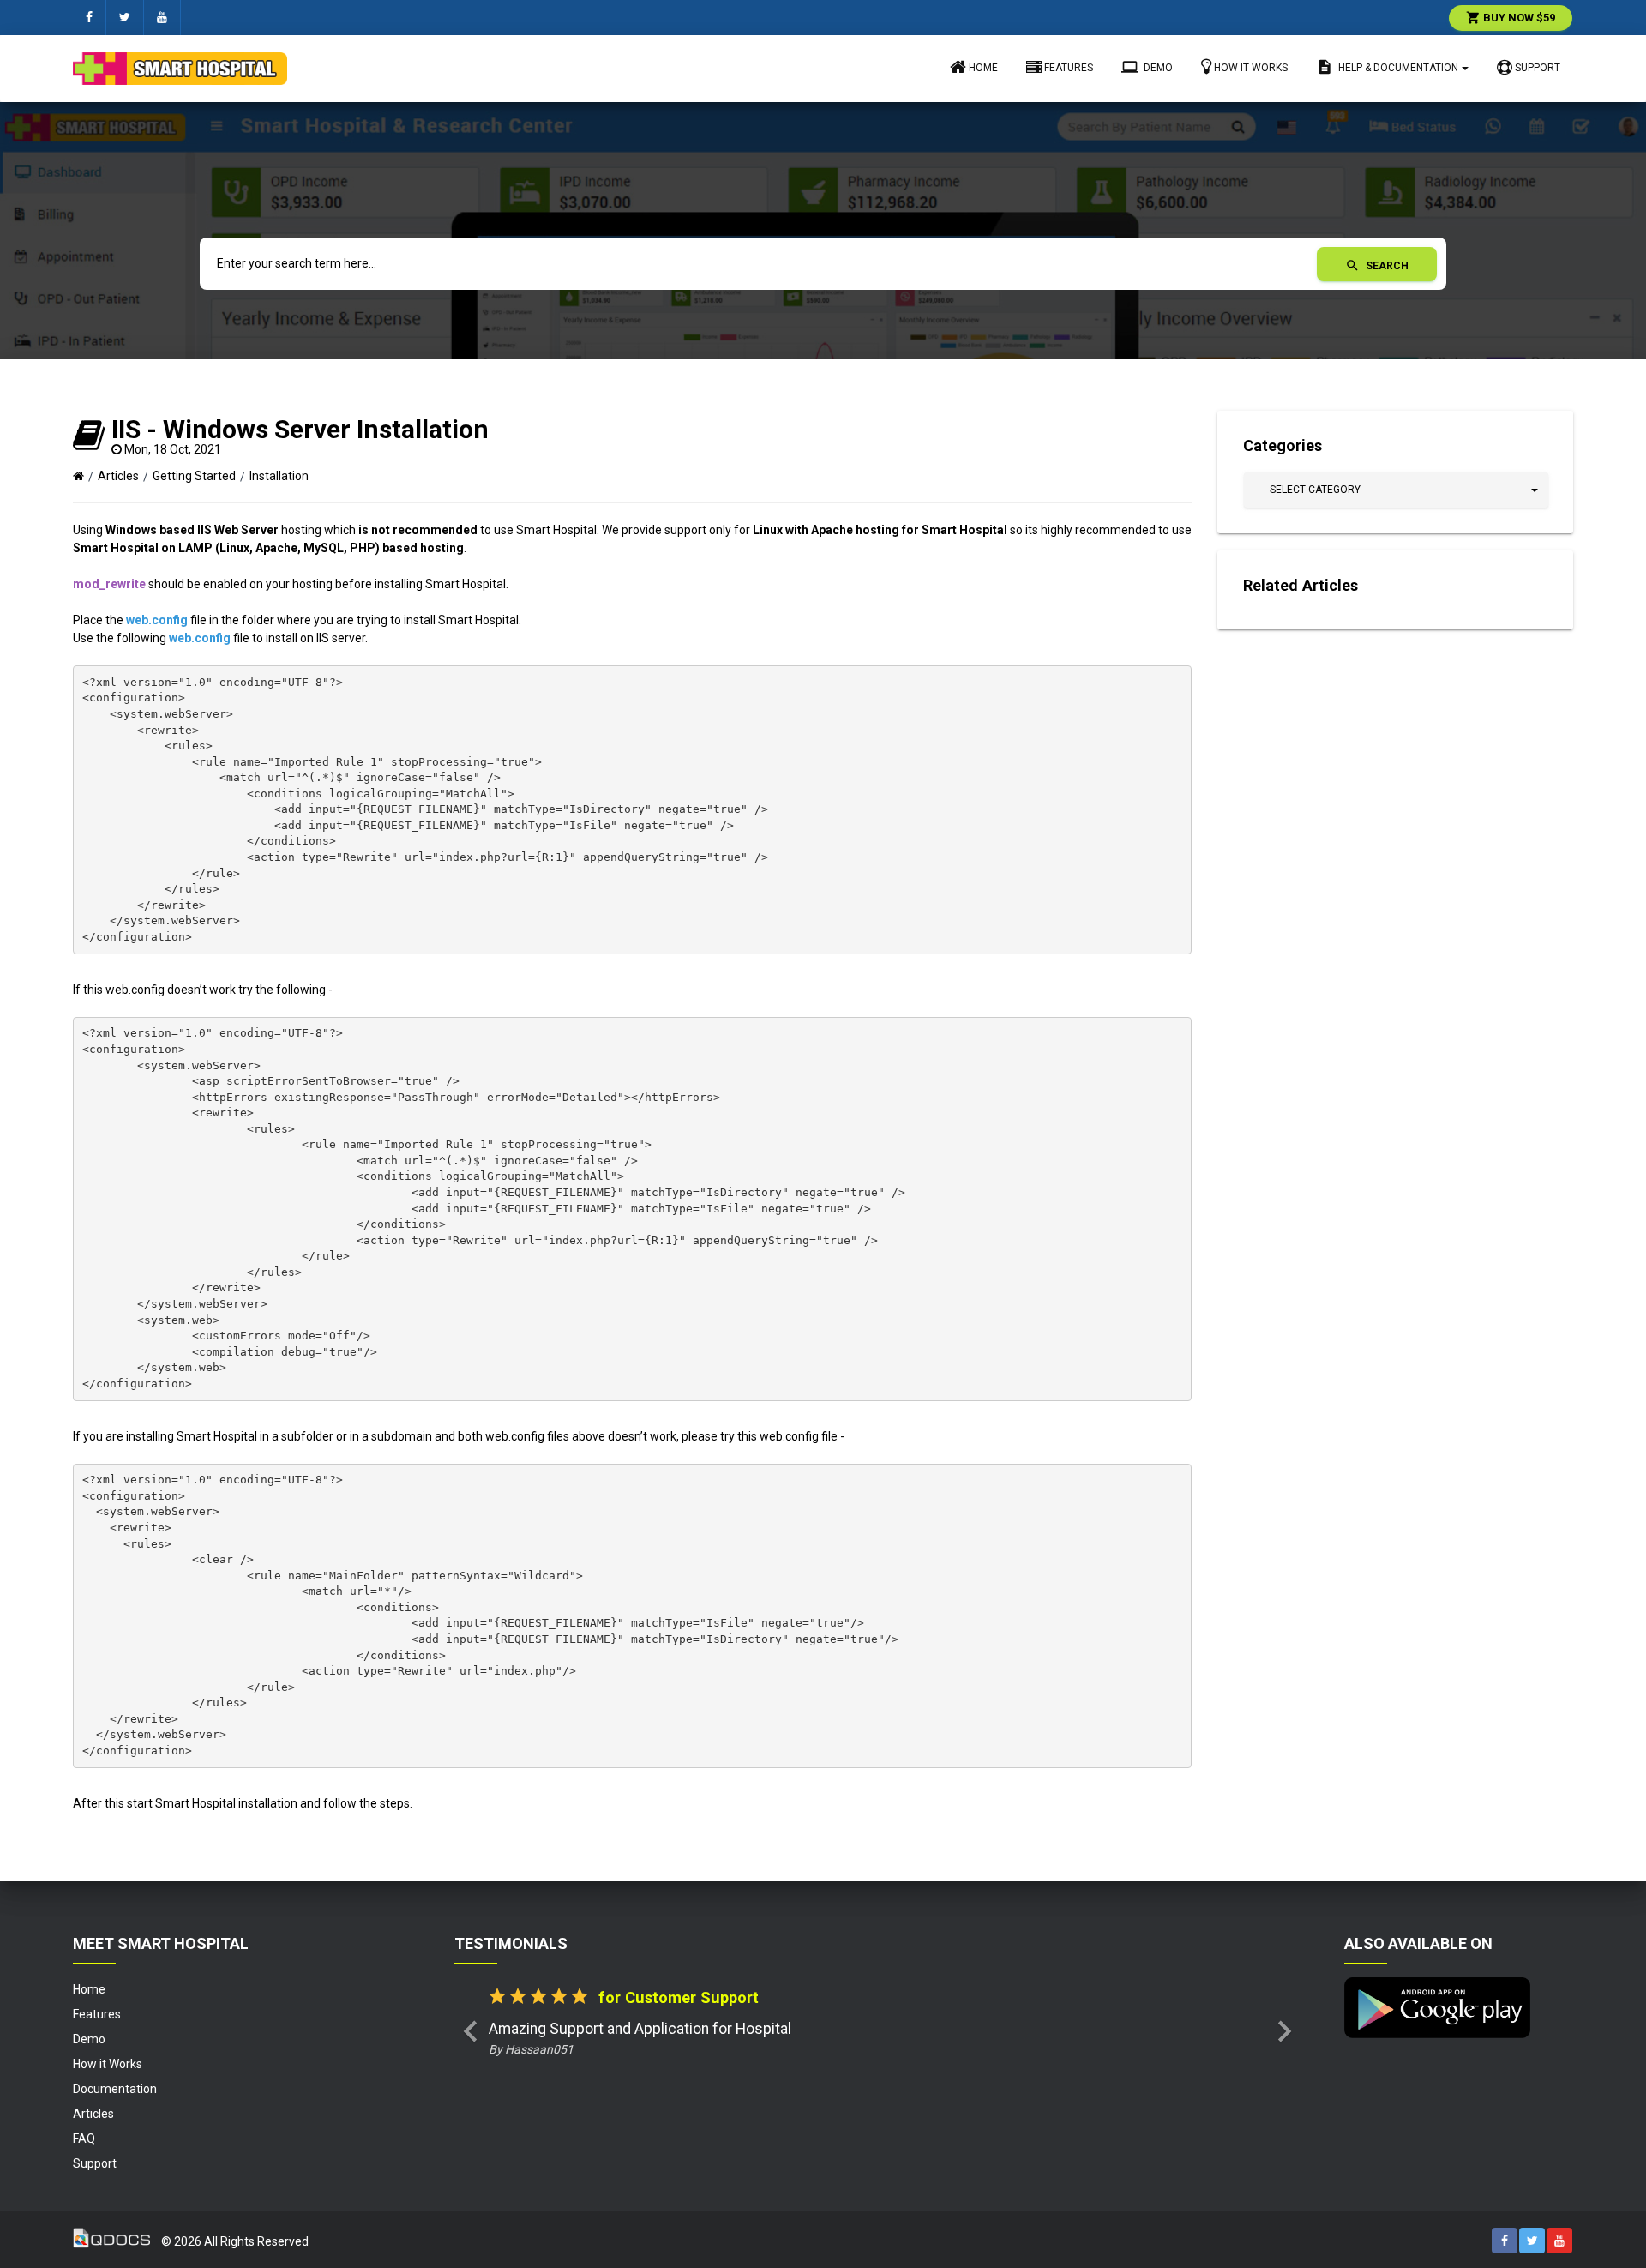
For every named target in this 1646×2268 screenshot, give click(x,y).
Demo (1147, 67)
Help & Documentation (1387, 67)
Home (982, 68)
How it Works (1250, 68)
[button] (1396, 490)
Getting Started (194, 476)
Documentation (115, 2089)
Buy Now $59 (1511, 18)
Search (1377, 266)
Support (1536, 68)
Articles (118, 476)
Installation (279, 476)
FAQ (84, 2139)
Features (1067, 68)
